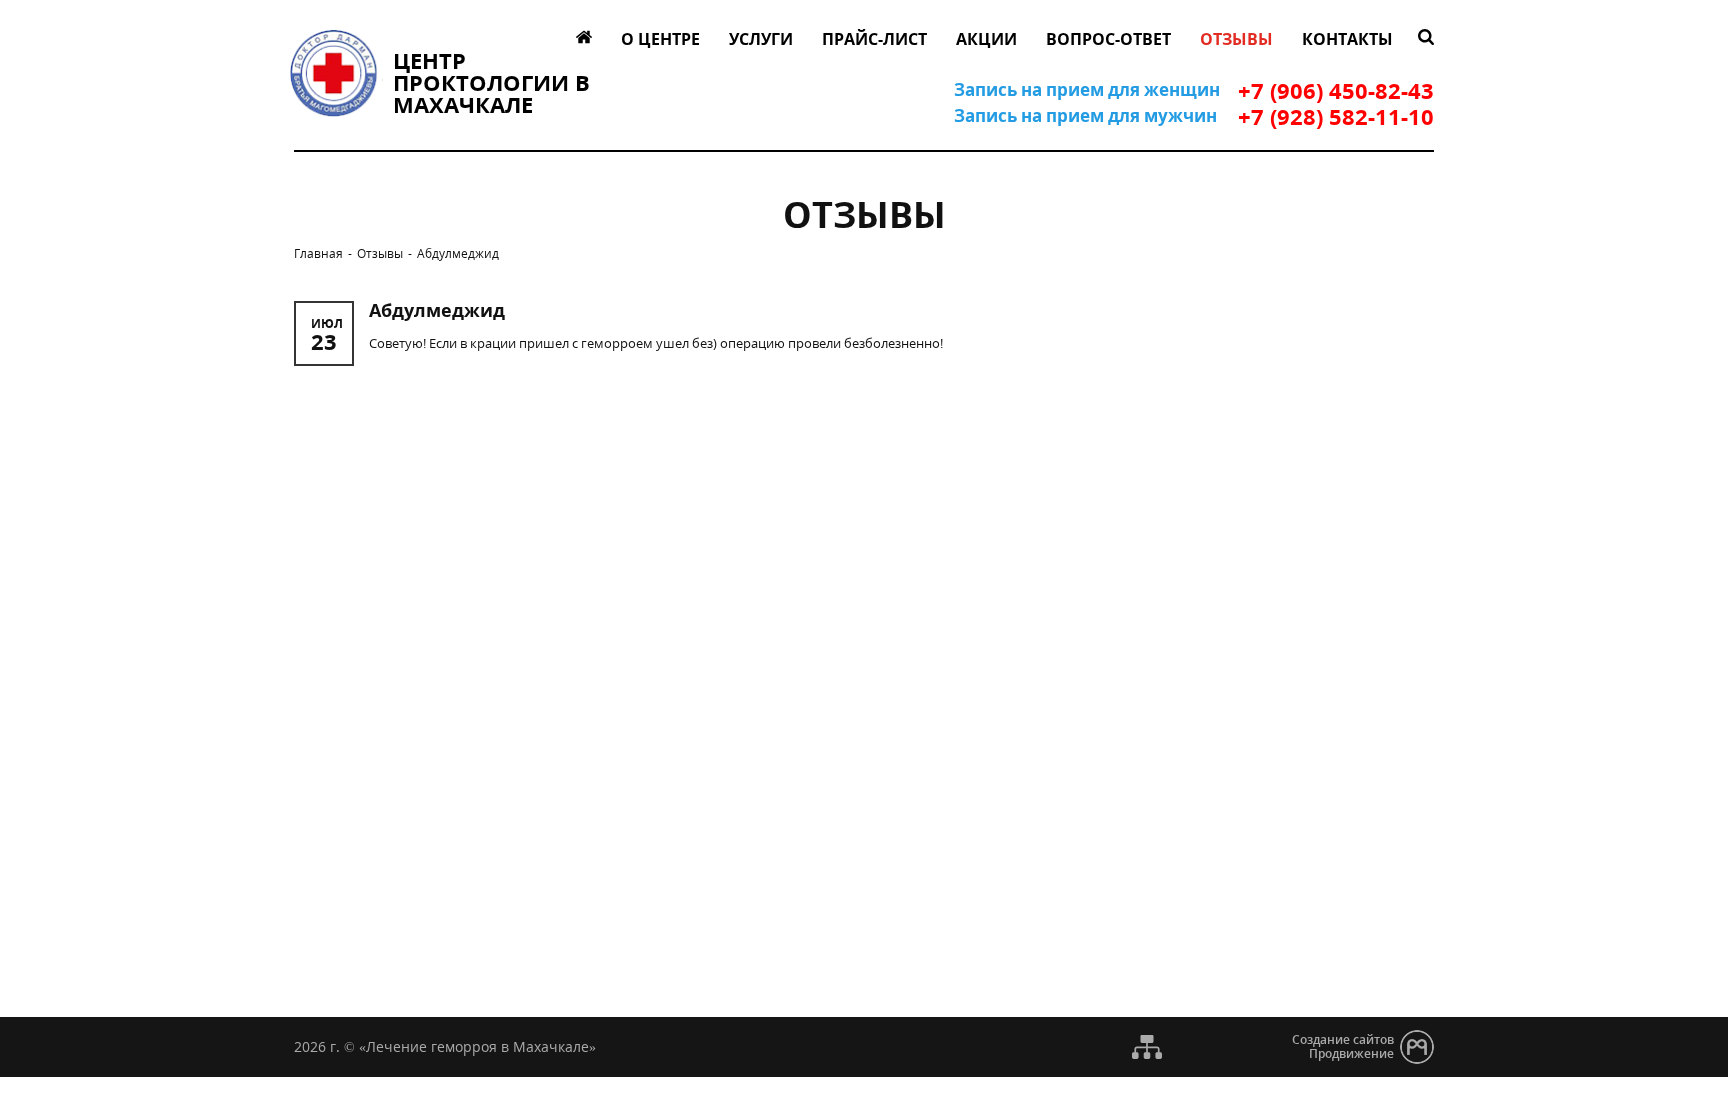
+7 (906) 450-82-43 (1336, 90)
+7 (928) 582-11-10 (1336, 116)
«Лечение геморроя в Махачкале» (477, 1046)
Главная (318, 254)
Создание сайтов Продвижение (1343, 1046)
